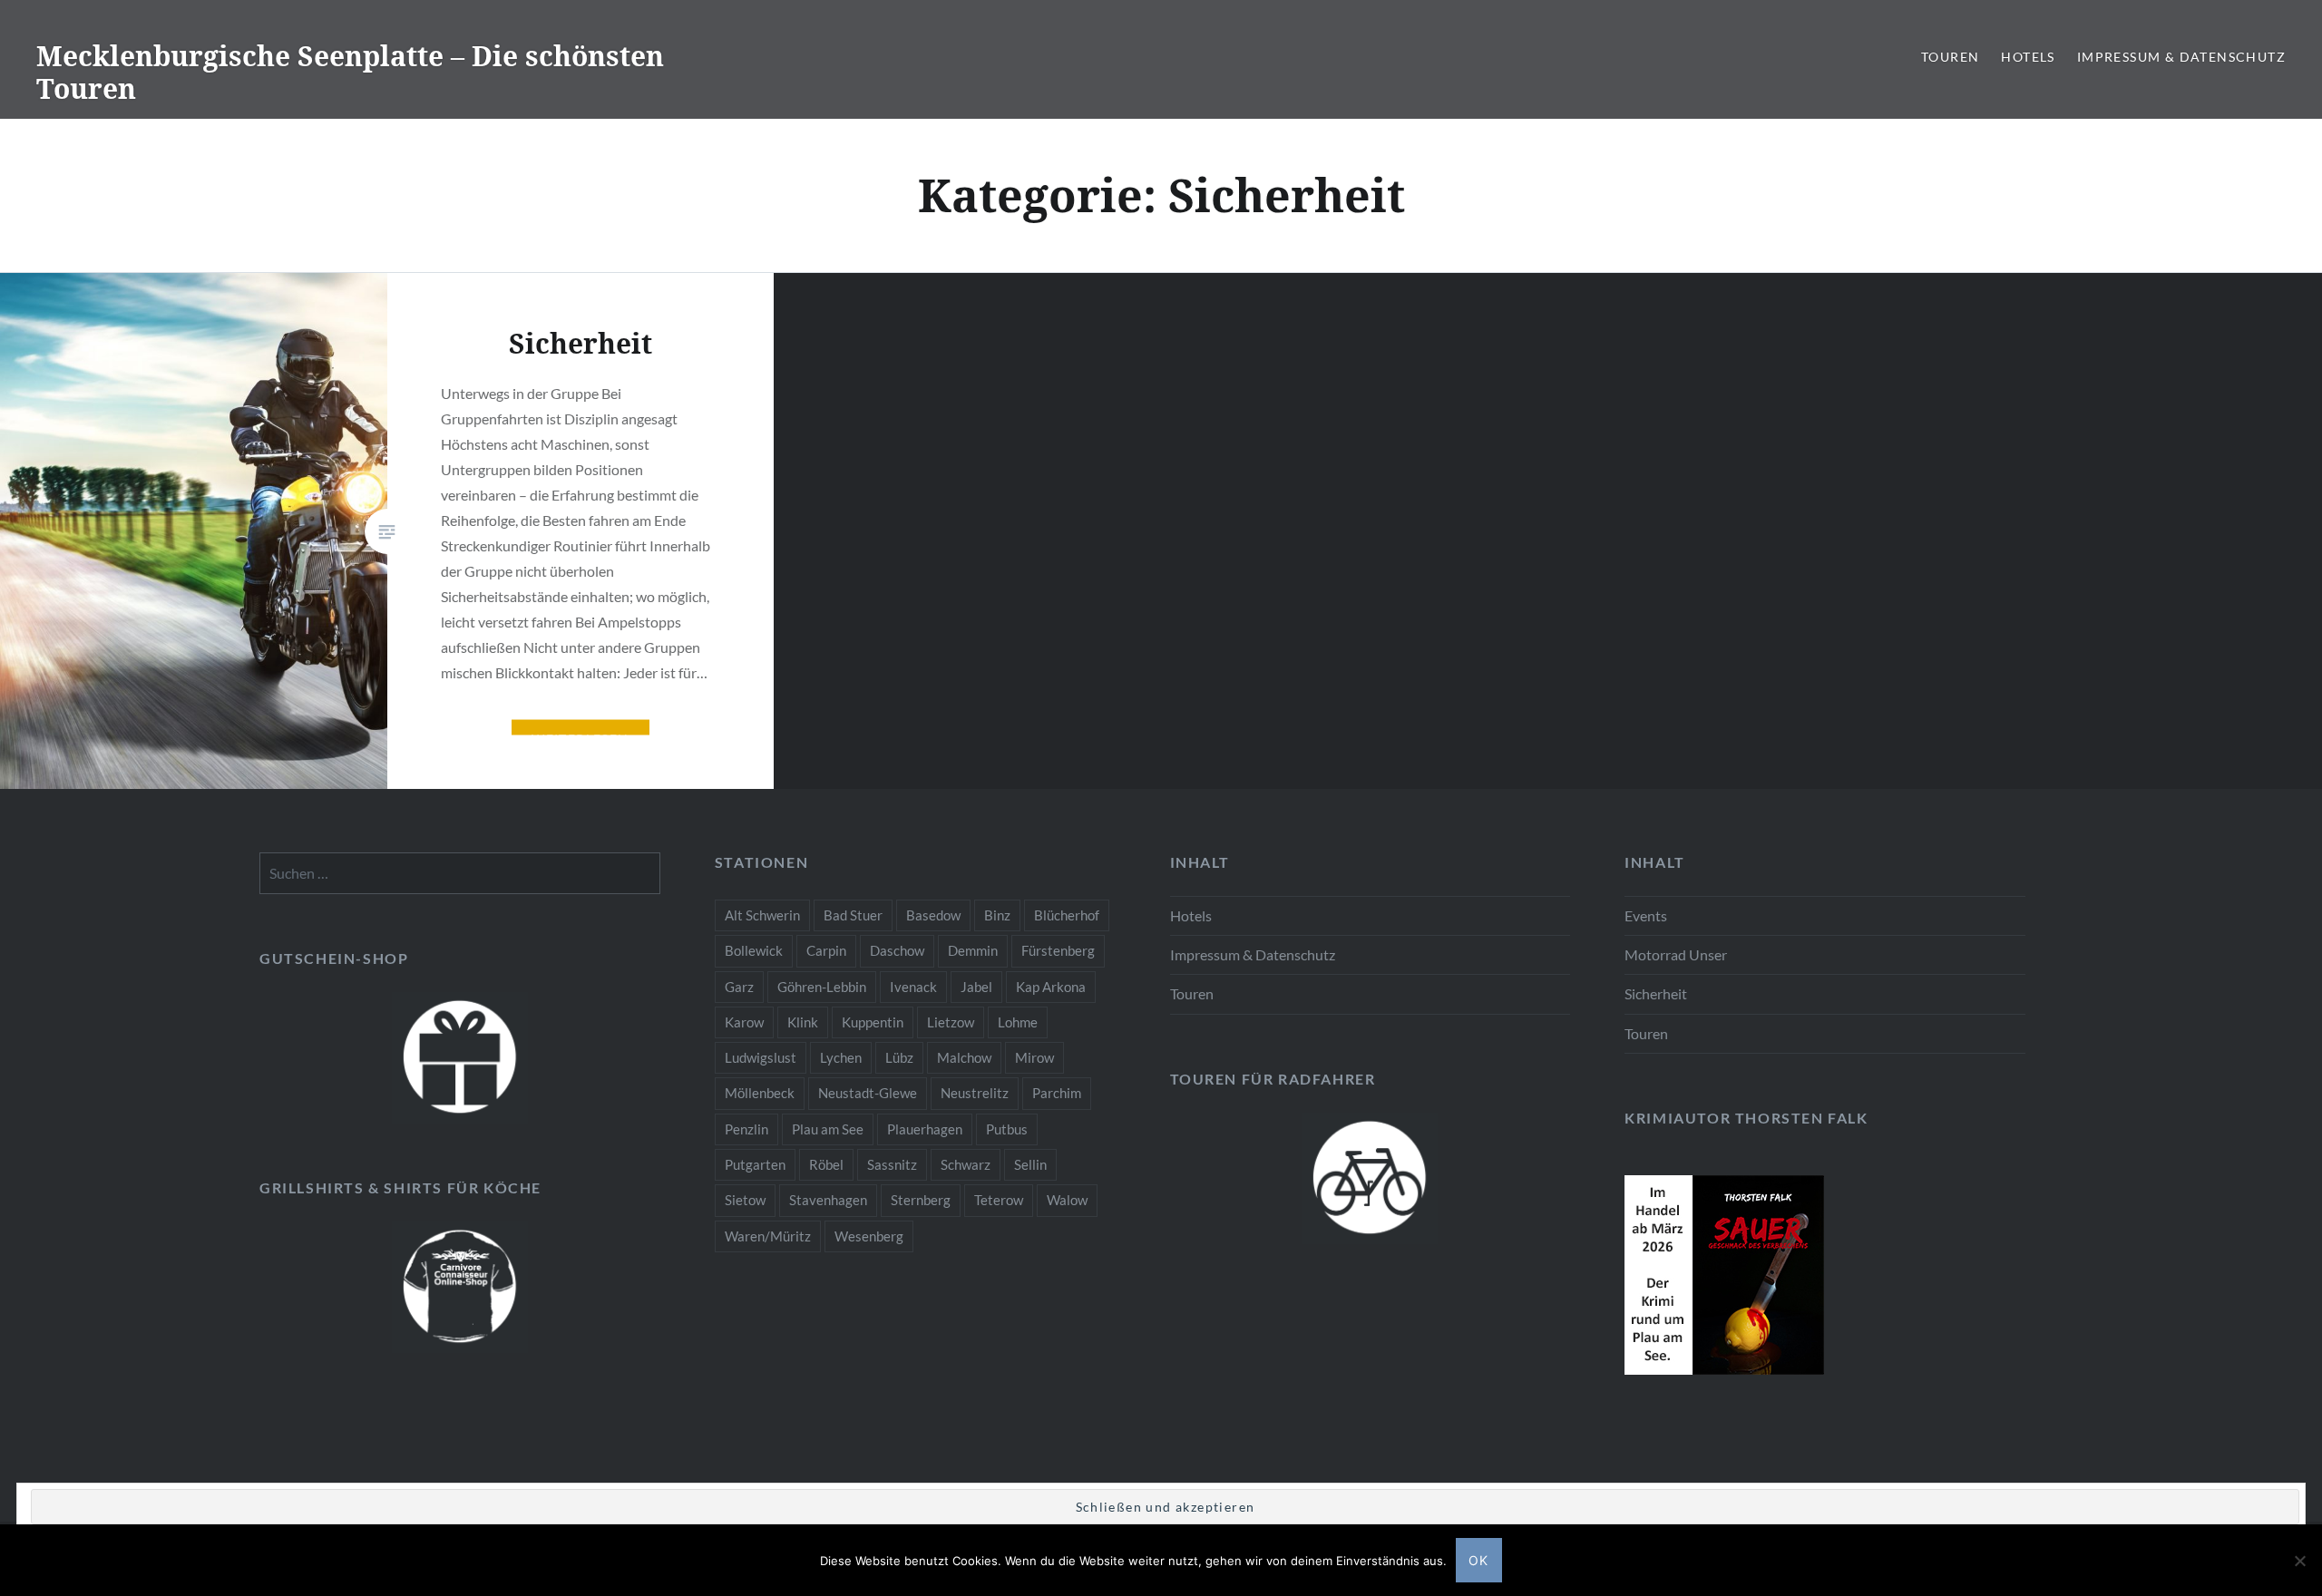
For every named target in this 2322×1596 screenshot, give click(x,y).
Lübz (899, 1057)
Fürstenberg (1058, 950)
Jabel (976, 987)
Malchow (964, 1057)
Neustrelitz (975, 1093)
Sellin (1030, 1164)
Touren (1950, 57)
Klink (803, 1022)
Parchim (1057, 1093)
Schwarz (966, 1164)
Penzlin (746, 1129)
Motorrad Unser (1676, 954)
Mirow (1034, 1057)
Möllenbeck (760, 1093)
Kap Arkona (1051, 987)
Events (1646, 915)
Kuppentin (873, 1022)
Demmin (973, 950)
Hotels (2028, 57)
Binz (997, 915)
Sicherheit (1656, 993)
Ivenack (913, 987)
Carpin (826, 950)
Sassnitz (892, 1164)
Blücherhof (1067, 915)
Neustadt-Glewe (868, 1093)
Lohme (1018, 1022)
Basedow (933, 915)
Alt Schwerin (762, 915)
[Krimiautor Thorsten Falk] (1724, 1369)
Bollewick (754, 950)
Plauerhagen (925, 1129)
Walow (1067, 1200)
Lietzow (951, 1022)
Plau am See (828, 1129)
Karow (744, 1022)
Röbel (826, 1164)
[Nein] (2299, 1561)
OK (1479, 1560)
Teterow (999, 1200)
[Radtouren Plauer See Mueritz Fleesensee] (1371, 1178)
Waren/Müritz (768, 1236)
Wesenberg (869, 1236)
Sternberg (921, 1200)
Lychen (841, 1057)
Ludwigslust (761, 1057)
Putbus (1007, 1129)
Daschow (897, 950)
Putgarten (755, 1164)
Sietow (745, 1200)
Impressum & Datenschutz (2181, 57)
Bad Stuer (853, 915)
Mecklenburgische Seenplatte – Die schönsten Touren (350, 72)
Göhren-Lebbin (822, 987)
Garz (739, 987)
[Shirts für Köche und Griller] (460, 1287)
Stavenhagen (828, 1200)
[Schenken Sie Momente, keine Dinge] (460, 1058)
